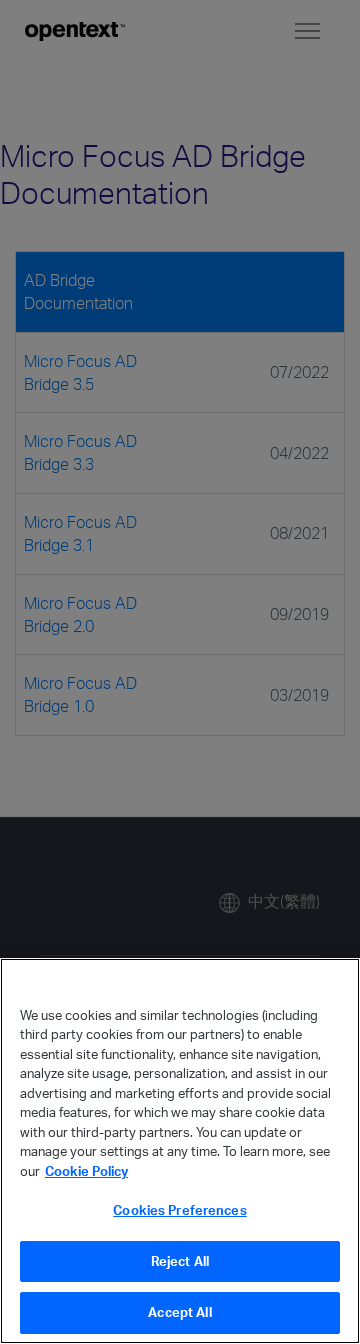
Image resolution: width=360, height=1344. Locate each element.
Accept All (179, 1312)
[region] (180, 1151)
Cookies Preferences (179, 1210)
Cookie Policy (86, 1171)
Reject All (180, 1261)
